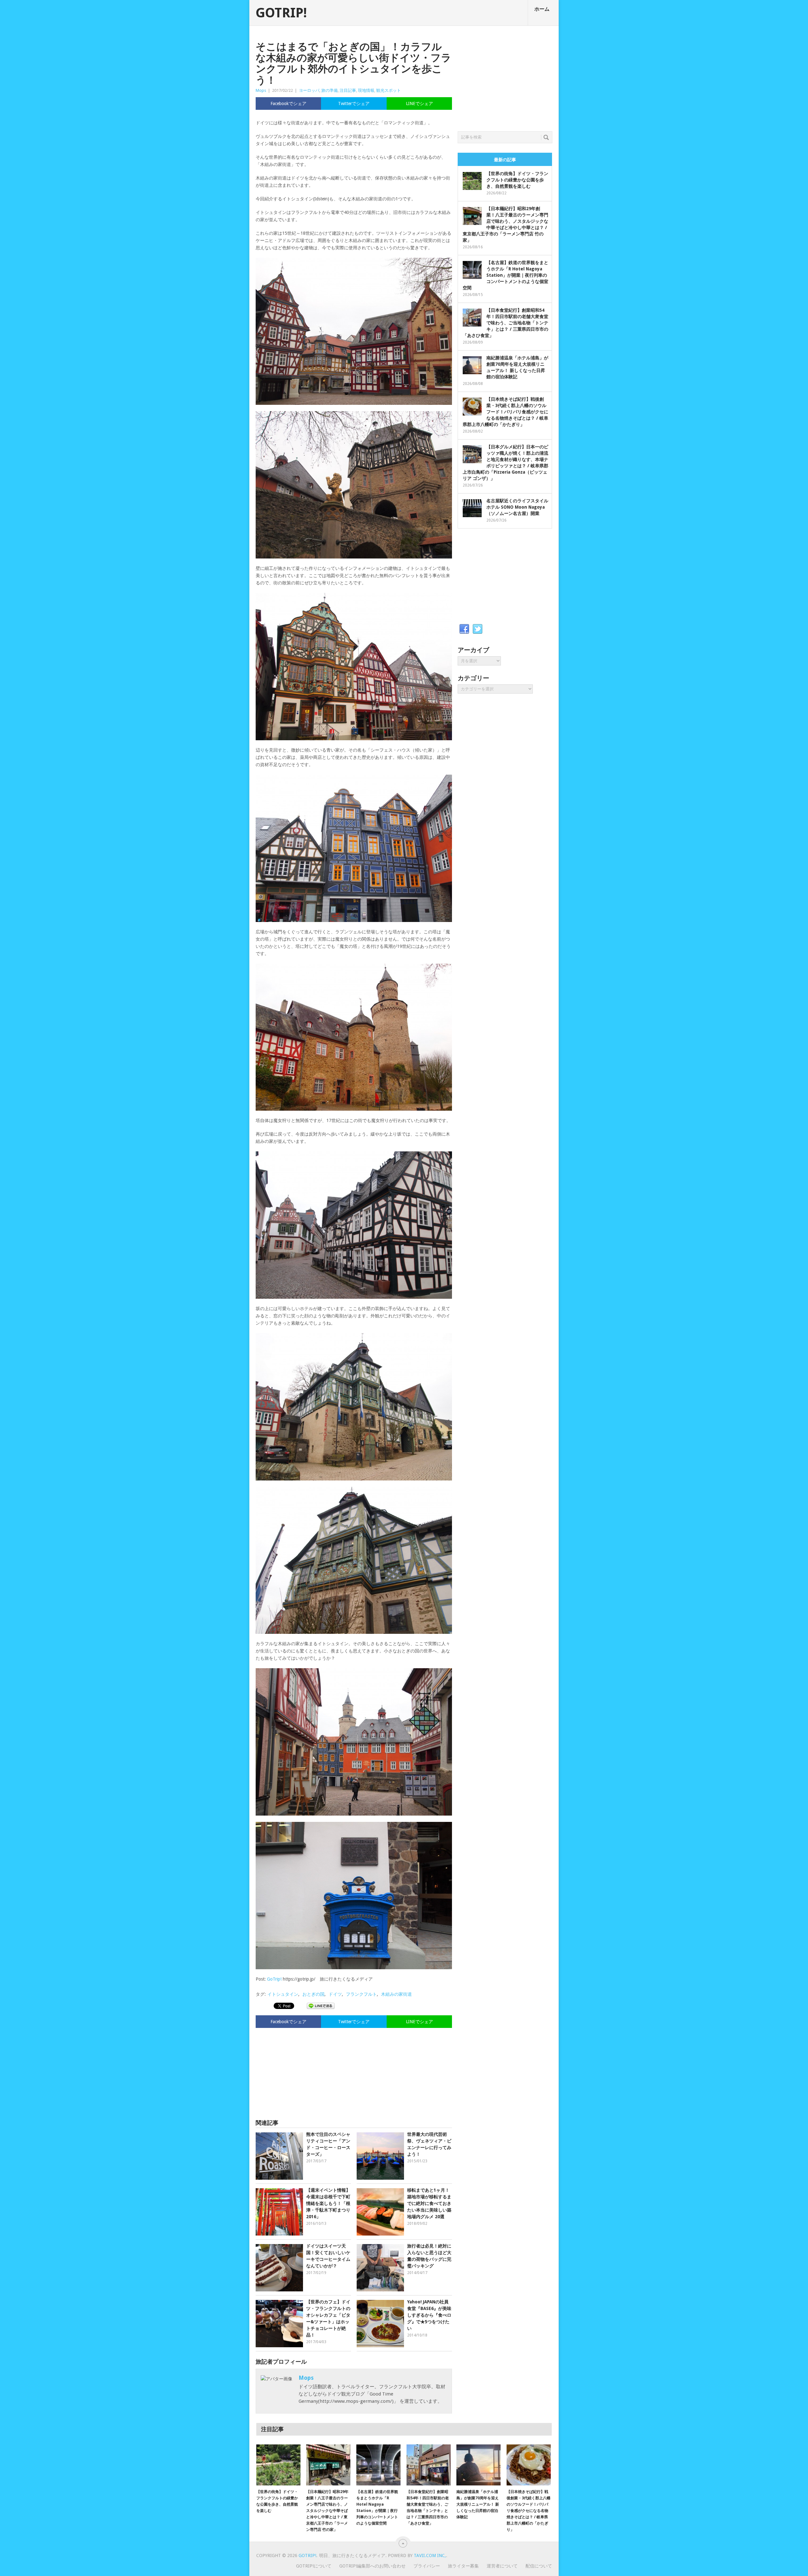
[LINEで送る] (321, 2006)
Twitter (478, 629)
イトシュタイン (283, 1994)
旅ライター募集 (463, 2566)
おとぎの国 (313, 1994)
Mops (261, 90)
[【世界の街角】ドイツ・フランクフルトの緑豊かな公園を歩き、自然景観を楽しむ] (278, 2465)
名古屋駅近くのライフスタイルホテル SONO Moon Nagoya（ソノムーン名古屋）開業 (517, 507)
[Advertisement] (354, 2071)
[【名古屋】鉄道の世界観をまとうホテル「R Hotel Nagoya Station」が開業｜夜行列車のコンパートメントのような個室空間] (378, 2465)
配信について (539, 2566)
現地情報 (366, 90)
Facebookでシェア (288, 103)
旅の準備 (330, 90)
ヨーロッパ (309, 90)
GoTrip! (274, 1979)
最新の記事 (505, 160)
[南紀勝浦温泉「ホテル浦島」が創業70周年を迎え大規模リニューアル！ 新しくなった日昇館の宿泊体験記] (478, 2465)
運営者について (502, 2566)
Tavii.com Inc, (430, 2555)
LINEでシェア (419, 103)
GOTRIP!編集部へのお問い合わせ (372, 2566)
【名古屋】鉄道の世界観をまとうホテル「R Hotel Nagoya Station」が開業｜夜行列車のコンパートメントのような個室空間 (505, 275)
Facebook (464, 629)
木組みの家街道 (396, 1994)
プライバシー (427, 2566)
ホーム (542, 9)
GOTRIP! (281, 13)
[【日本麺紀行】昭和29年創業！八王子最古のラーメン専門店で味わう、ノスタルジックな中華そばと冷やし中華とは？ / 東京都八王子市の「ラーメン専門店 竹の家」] (328, 2465)
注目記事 (348, 90)
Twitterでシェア (354, 103)
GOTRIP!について (314, 2566)
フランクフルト (361, 1994)
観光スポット (389, 90)
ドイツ (335, 1994)
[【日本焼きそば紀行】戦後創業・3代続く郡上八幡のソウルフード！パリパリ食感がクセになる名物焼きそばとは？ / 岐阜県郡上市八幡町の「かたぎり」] (529, 2465)
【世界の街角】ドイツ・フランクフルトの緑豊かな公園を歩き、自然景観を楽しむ (517, 180)
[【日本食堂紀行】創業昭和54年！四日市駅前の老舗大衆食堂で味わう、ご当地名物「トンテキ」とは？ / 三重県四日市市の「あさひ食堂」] (429, 2465)
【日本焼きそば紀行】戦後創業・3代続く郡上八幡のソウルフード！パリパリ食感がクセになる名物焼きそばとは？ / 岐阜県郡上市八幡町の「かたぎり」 (505, 412)
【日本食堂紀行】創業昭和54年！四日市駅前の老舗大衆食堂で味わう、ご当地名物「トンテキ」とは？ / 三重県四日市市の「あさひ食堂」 (505, 323)
